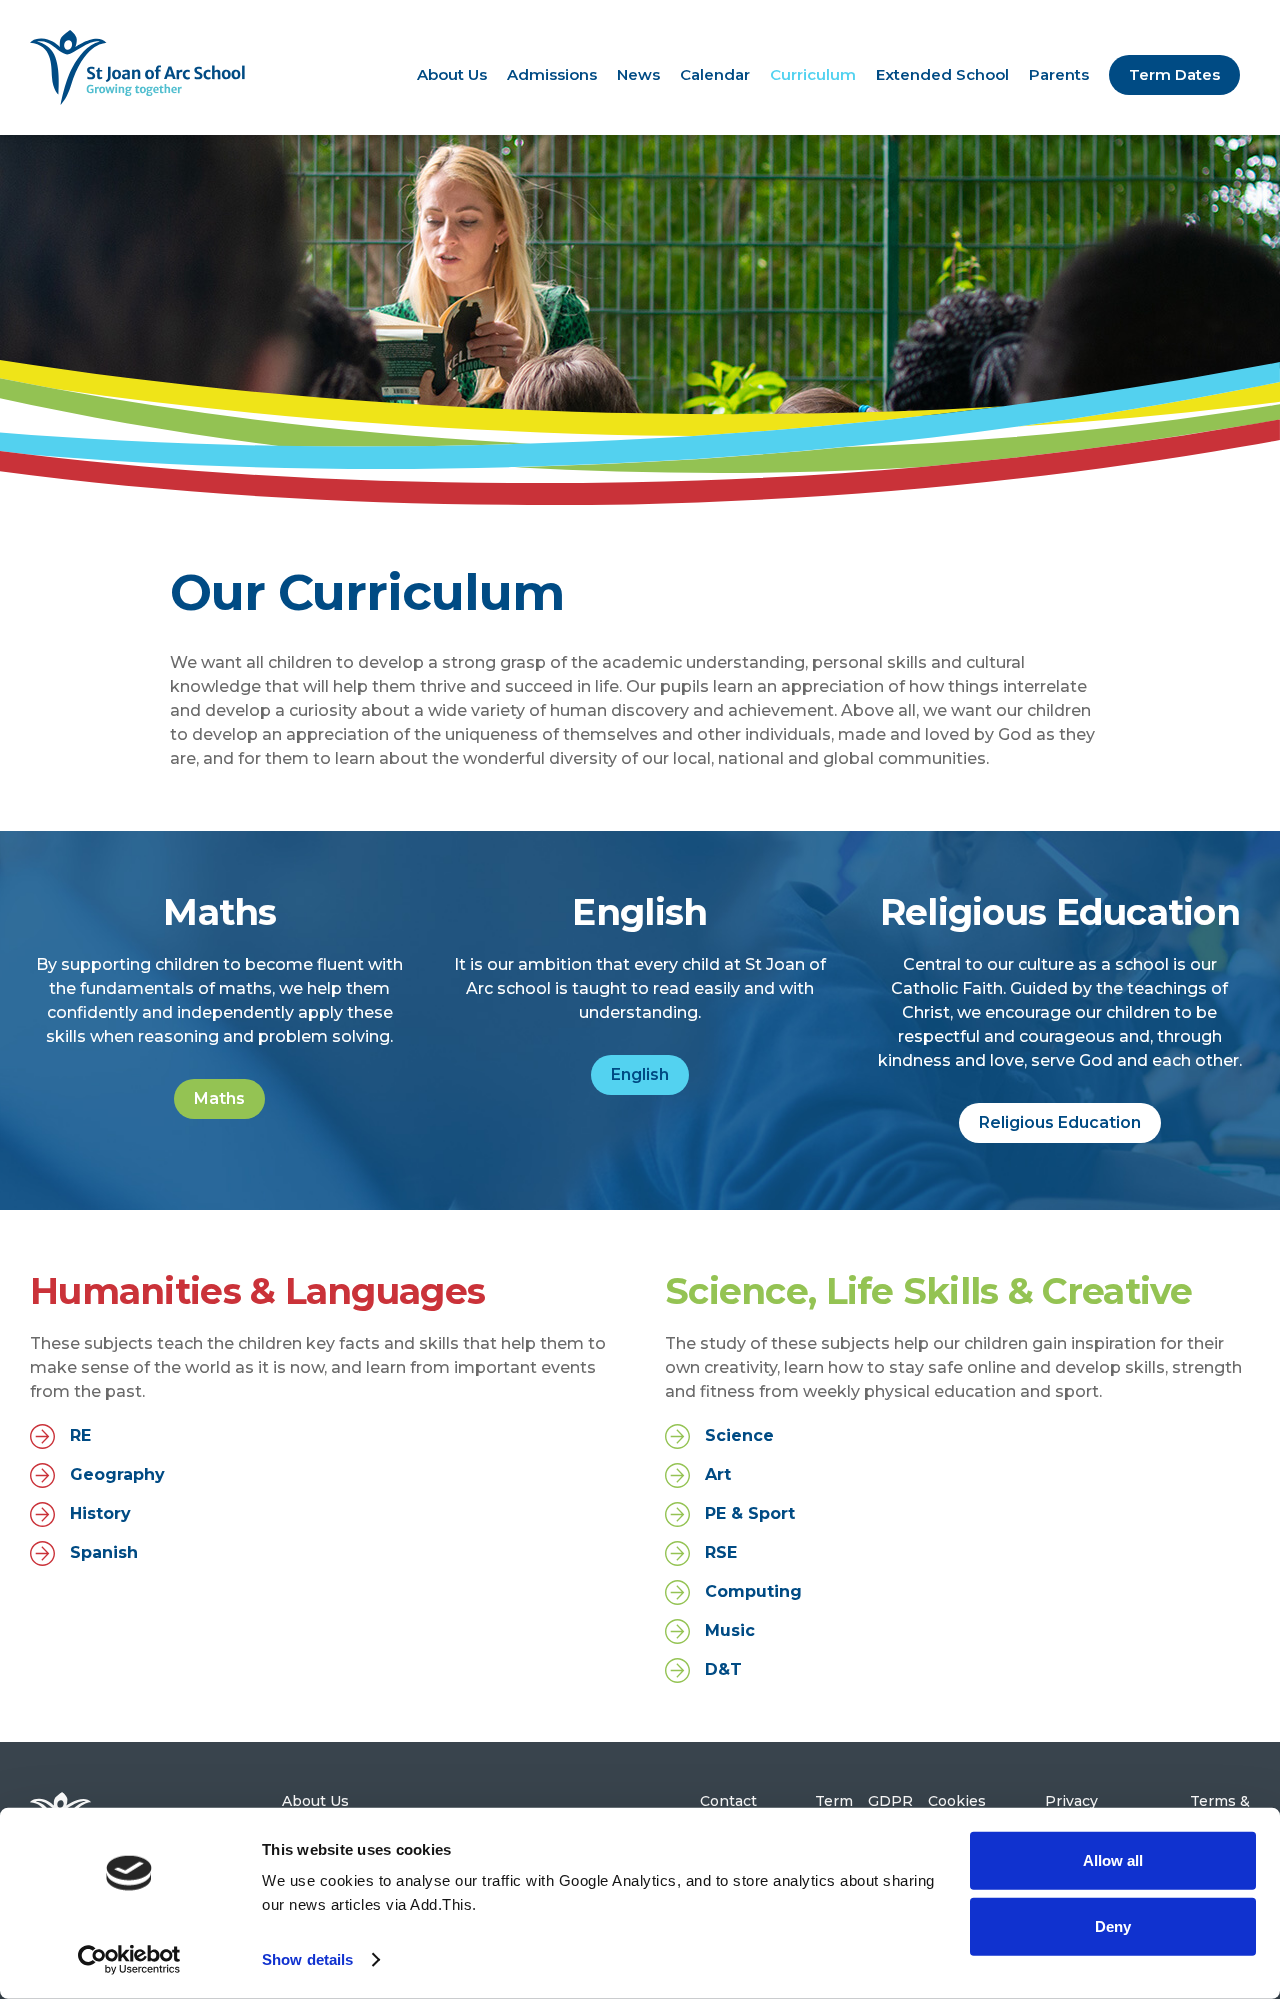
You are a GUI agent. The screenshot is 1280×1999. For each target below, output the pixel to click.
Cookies (957, 1801)
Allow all (1113, 1860)
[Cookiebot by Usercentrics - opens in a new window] (129, 1960)
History (100, 1513)
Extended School (942, 74)
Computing (753, 1591)
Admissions (552, 74)
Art (718, 1474)
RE (80, 1435)
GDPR (890, 1801)
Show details (307, 1959)
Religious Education (1060, 1122)
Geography (117, 1474)
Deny (1113, 1925)
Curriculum (813, 74)
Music (730, 1630)
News (638, 74)
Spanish (104, 1552)
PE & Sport (750, 1513)
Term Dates (1174, 74)
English (640, 1074)
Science (739, 1435)
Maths (219, 1098)
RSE (721, 1552)
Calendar (715, 74)
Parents (1059, 74)
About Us (452, 74)
